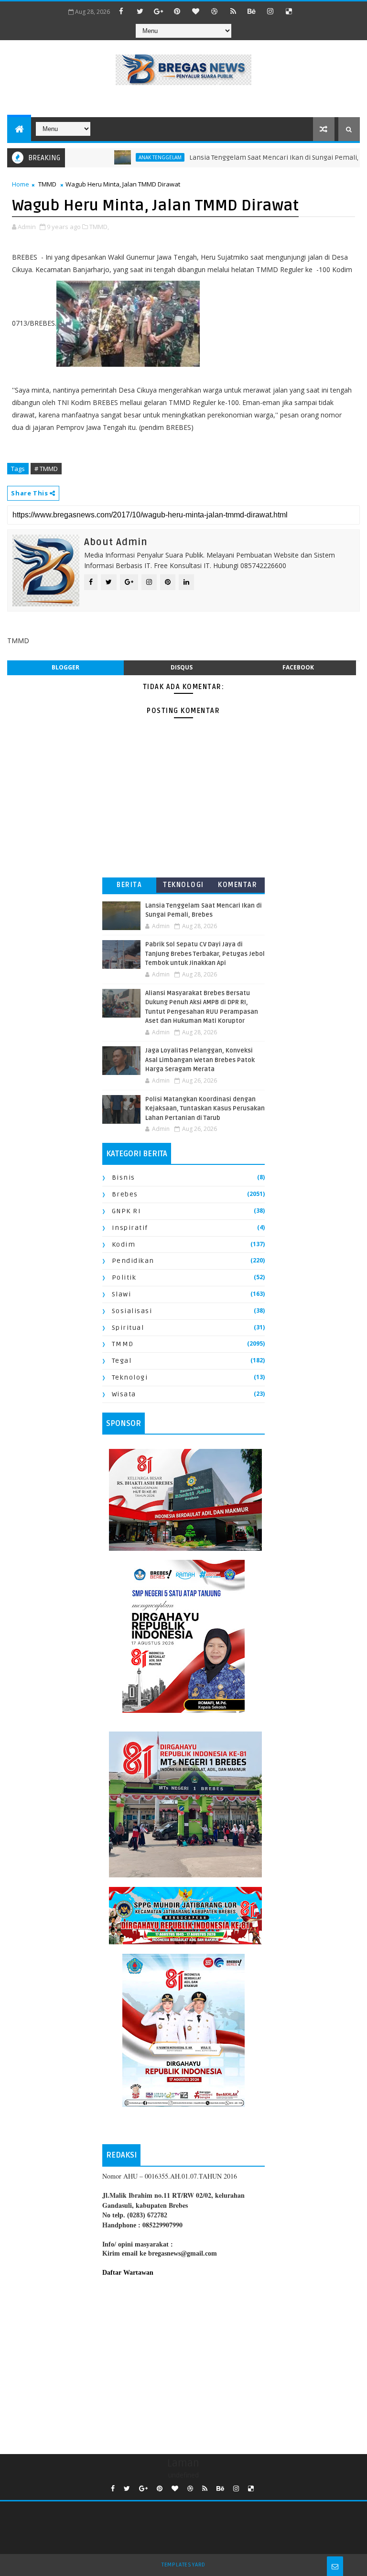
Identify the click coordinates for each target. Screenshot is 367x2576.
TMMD (47, 184)
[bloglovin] (196, 11)
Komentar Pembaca (237, 887)
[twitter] (140, 11)
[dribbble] (215, 11)
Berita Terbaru (129, 887)
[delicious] (289, 11)
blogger (65, 667)
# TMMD (46, 469)
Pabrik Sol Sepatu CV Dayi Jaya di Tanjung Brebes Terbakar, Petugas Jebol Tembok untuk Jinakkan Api (205, 954)
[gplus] (159, 11)
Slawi (122, 1294)
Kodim (124, 1244)
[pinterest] (177, 11)
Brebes (125, 1194)
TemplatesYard (183, 2565)
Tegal (122, 1361)
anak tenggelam (127, 157)
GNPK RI (127, 1211)
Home (21, 184)
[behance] (252, 11)
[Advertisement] (183, 2363)
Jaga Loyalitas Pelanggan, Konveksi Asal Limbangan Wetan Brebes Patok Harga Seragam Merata (200, 1060)
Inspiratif (130, 1228)
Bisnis (124, 1178)
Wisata (124, 1394)
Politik (124, 1277)
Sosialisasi (132, 1311)
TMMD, (99, 227)
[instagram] (270, 11)
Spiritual (128, 1328)
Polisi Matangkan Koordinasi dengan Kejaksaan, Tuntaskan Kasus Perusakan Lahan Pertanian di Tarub (205, 1109)
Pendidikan (133, 1261)
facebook (298, 667)
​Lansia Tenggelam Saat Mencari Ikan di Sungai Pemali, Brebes (253, 158)
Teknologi (183, 885)
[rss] (233, 11)
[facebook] (121, 11)
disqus (182, 667)
